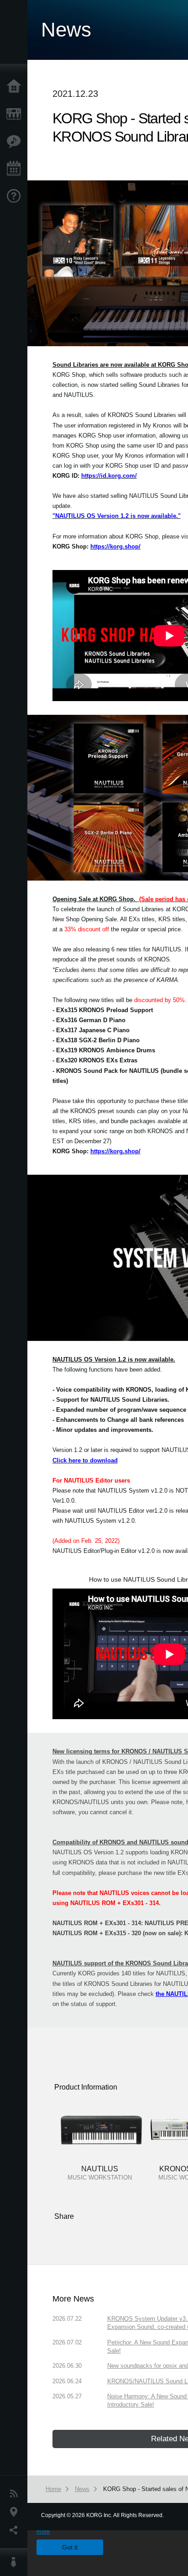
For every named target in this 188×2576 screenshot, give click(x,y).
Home (16, 87)
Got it (70, 2547)
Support (16, 196)
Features (16, 142)
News (16, 2494)
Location (16, 2512)
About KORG (16, 2562)
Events (16, 169)
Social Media (16, 2530)
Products (16, 114)
